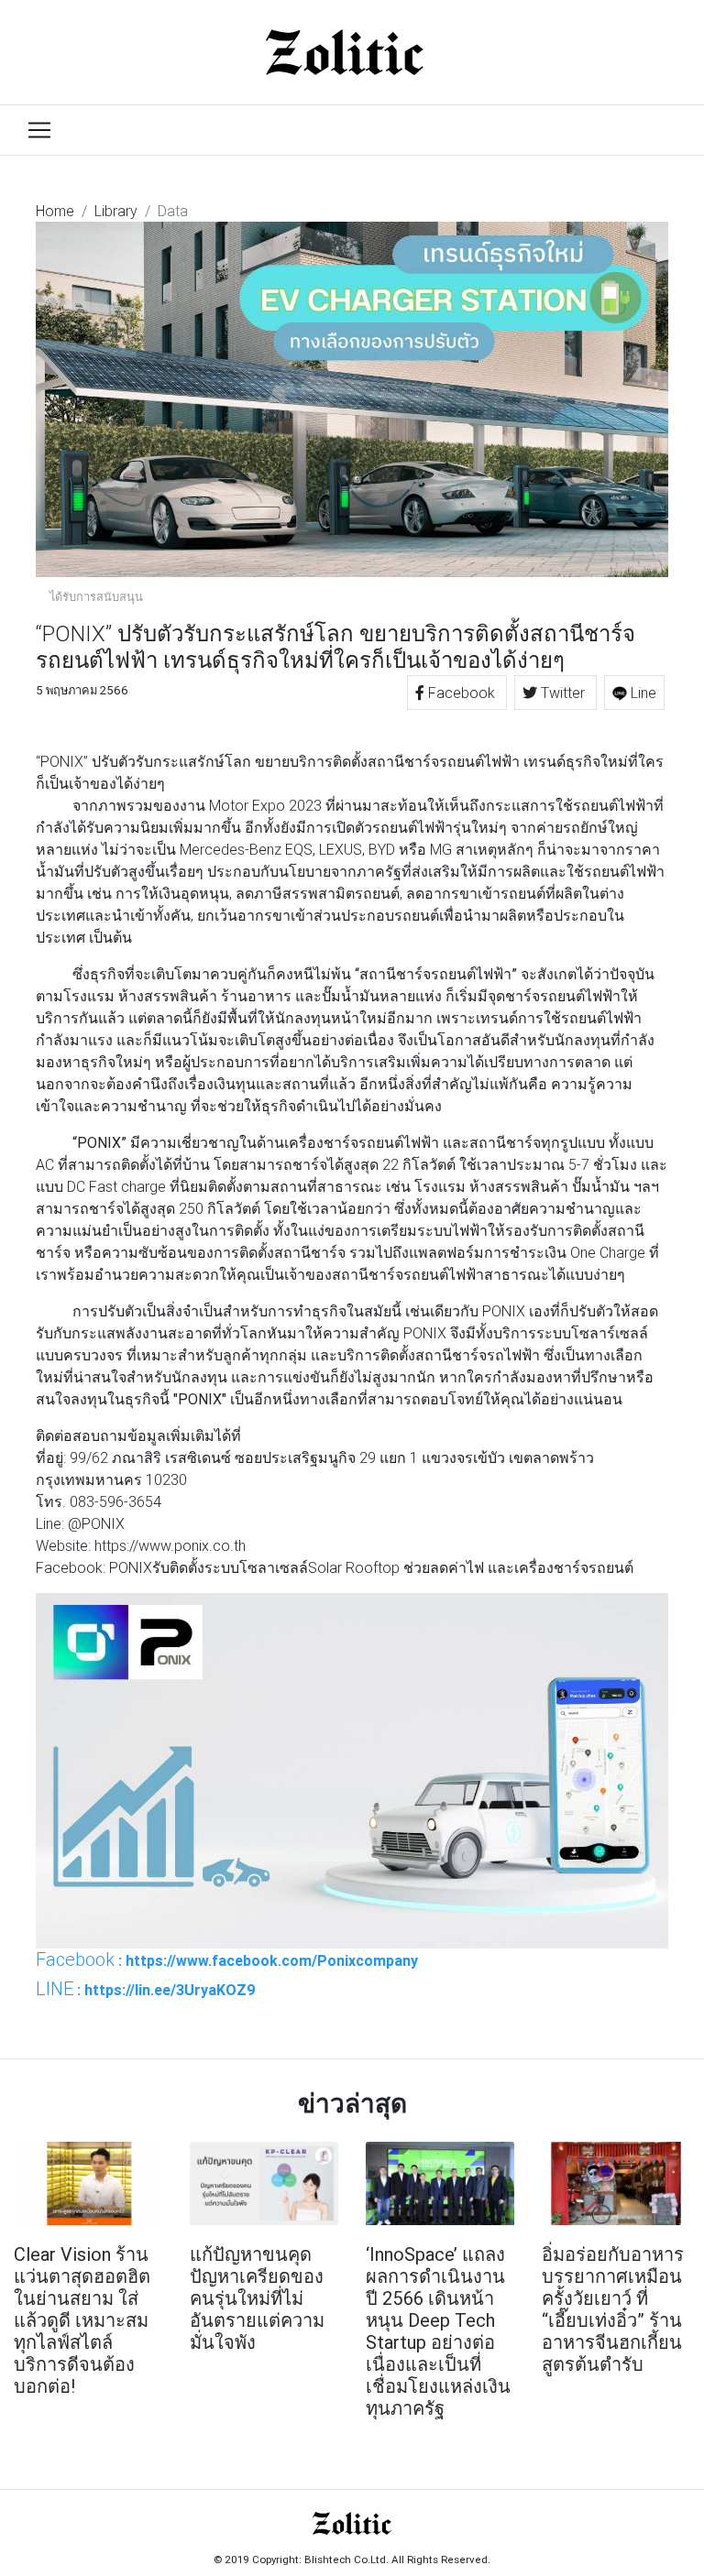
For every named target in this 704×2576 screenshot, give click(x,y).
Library (116, 211)
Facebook (462, 693)
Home (55, 211)
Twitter (563, 693)
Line (642, 693)
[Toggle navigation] (39, 130)
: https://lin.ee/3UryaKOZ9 (146, 1989)
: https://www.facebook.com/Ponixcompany (227, 1959)
